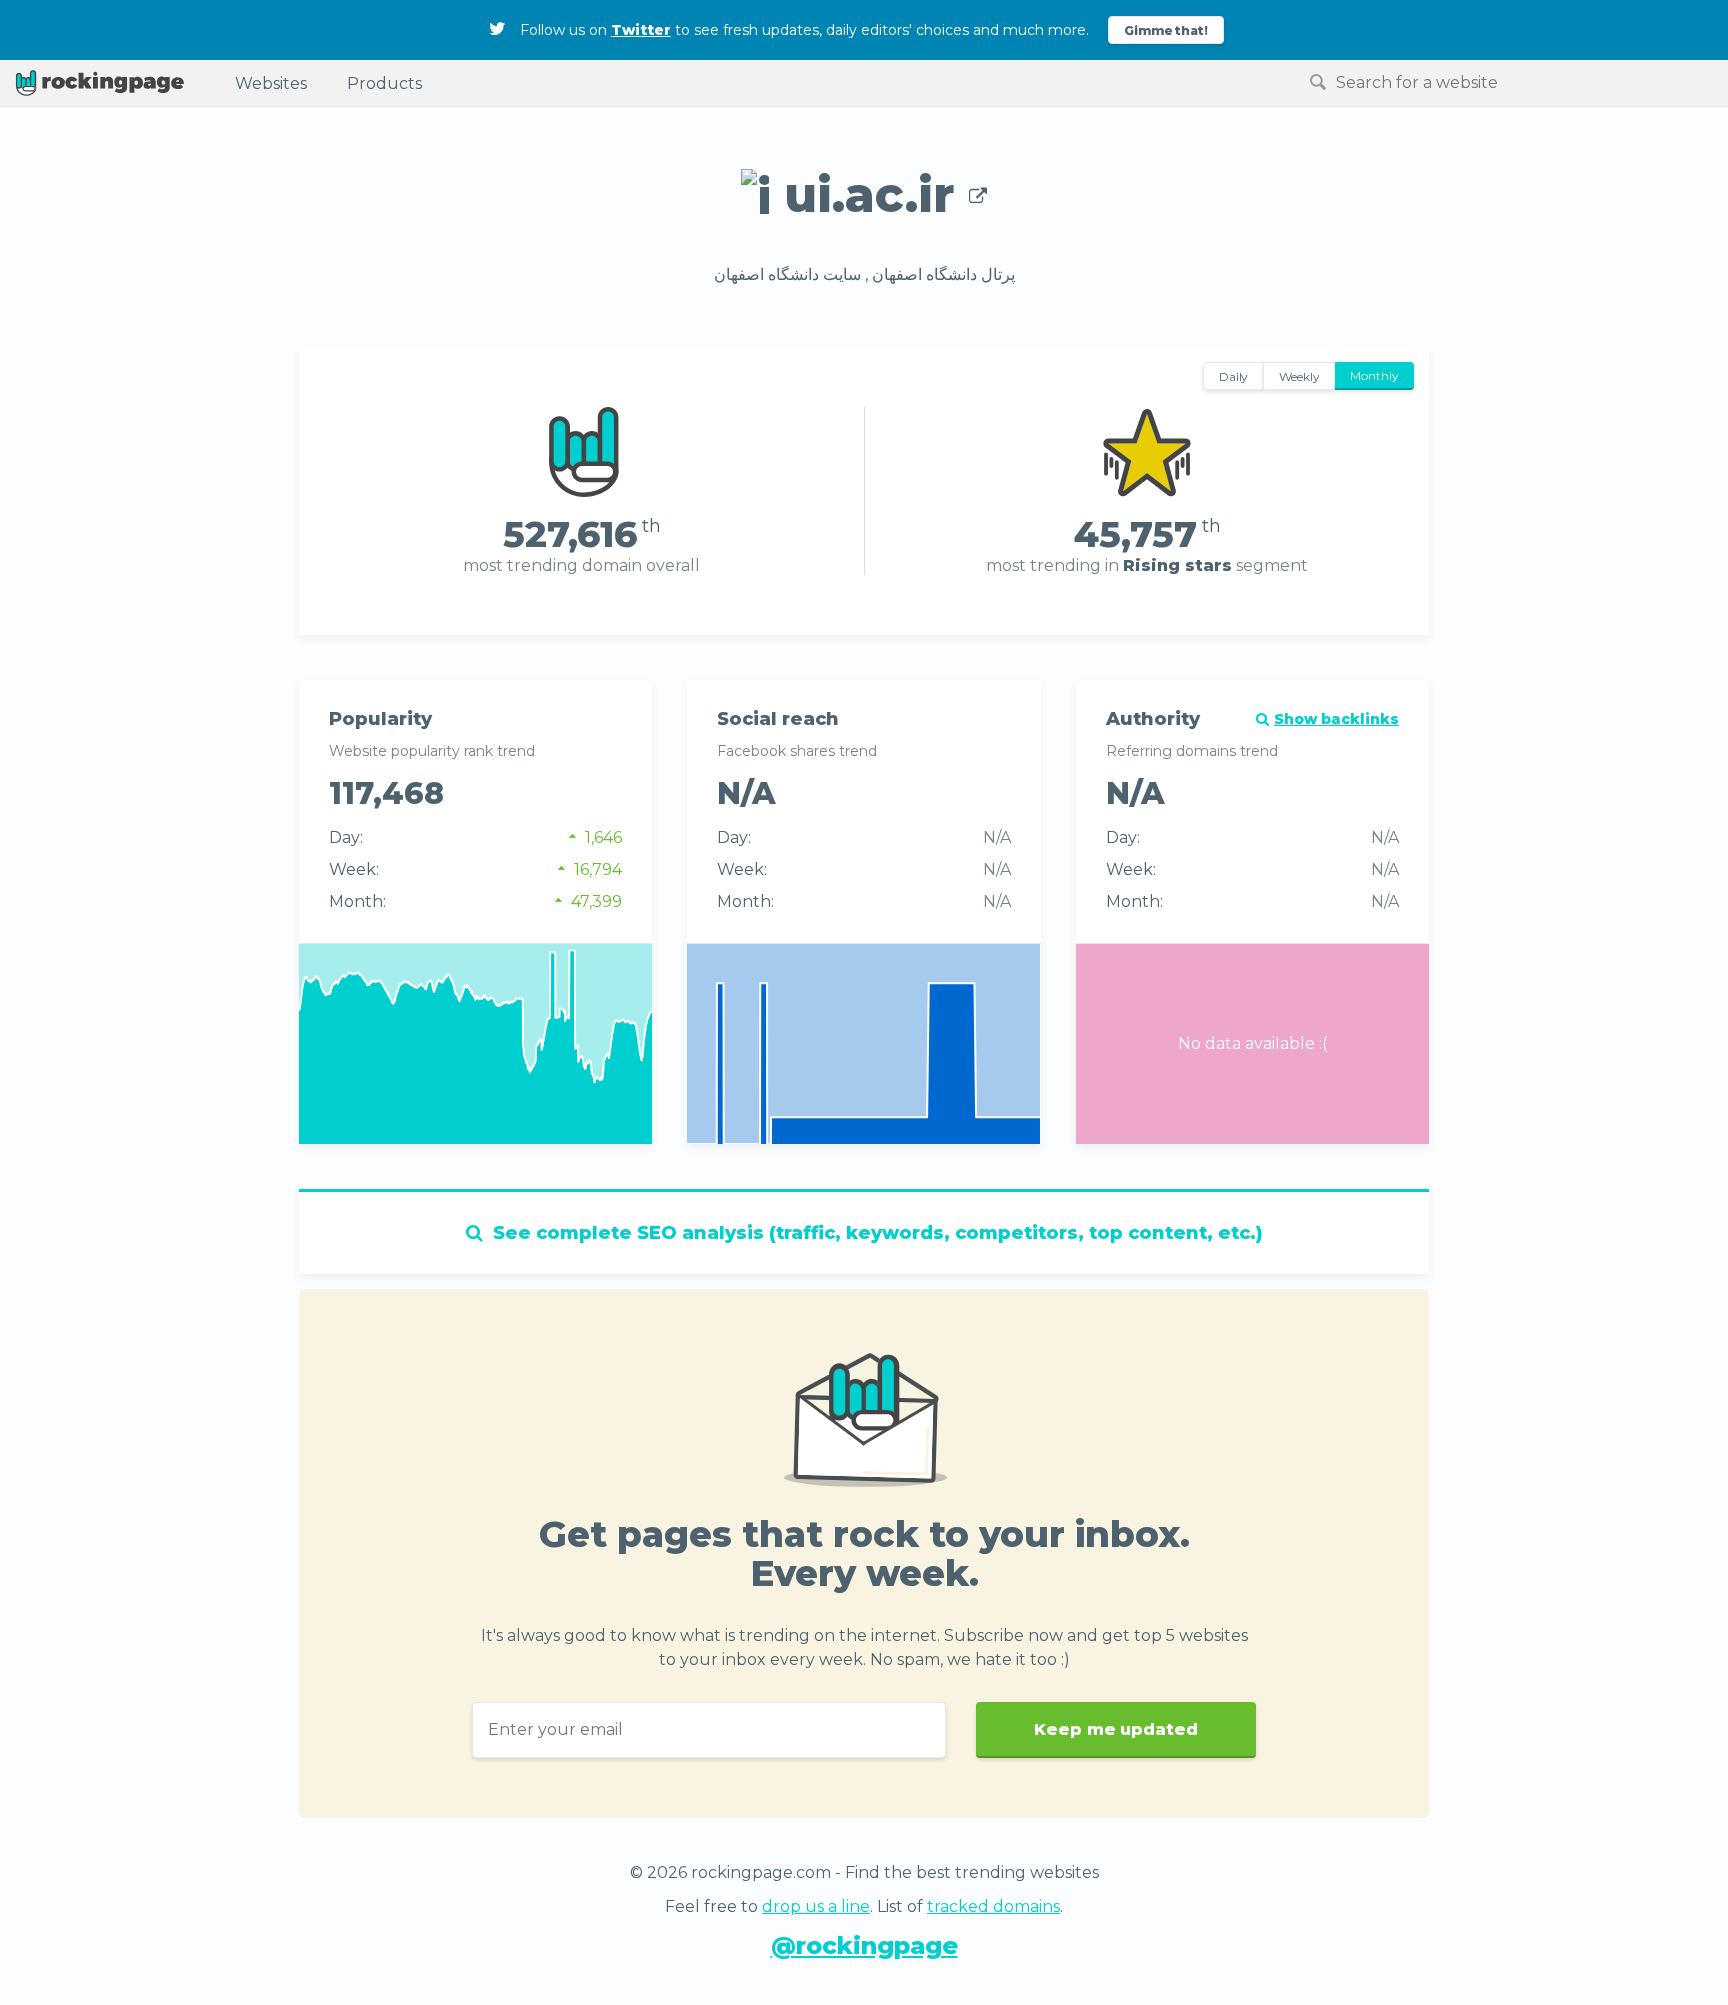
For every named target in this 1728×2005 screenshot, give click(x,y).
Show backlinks (1336, 719)
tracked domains (993, 1906)
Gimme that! (1166, 30)
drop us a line (816, 1906)
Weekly (1299, 376)
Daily (1234, 376)
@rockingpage (864, 1945)
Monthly (1374, 375)
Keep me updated (1116, 1729)
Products (384, 83)
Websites (271, 83)
